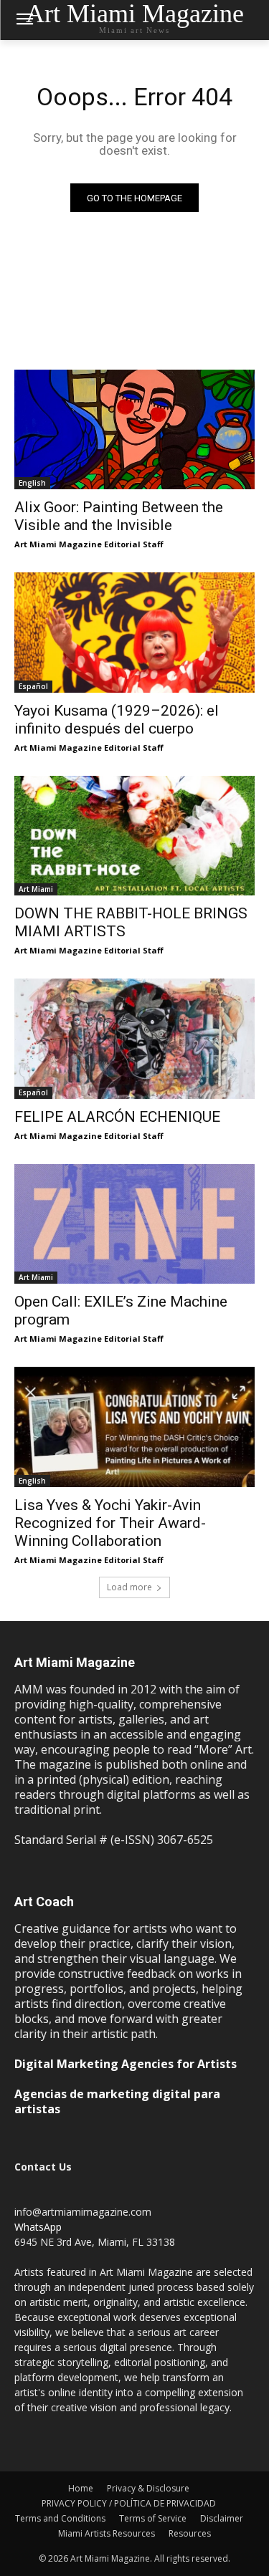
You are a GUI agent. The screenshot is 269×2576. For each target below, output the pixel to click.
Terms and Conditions (60, 2518)
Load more (129, 1587)
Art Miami (36, 889)
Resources (190, 2533)
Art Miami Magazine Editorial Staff (89, 544)
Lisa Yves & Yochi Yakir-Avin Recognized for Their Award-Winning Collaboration (110, 1523)
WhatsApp (38, 2227)
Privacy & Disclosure (148, 2488)
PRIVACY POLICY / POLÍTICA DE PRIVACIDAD (129, 2503)
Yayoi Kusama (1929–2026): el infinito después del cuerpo (117, 720)
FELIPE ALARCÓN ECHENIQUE (117, 1117)
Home (81, 2488)
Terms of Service (153, 2518)
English (32, 483)
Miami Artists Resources (107, 2533)
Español (33, 686)
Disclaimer (222, 2518)
